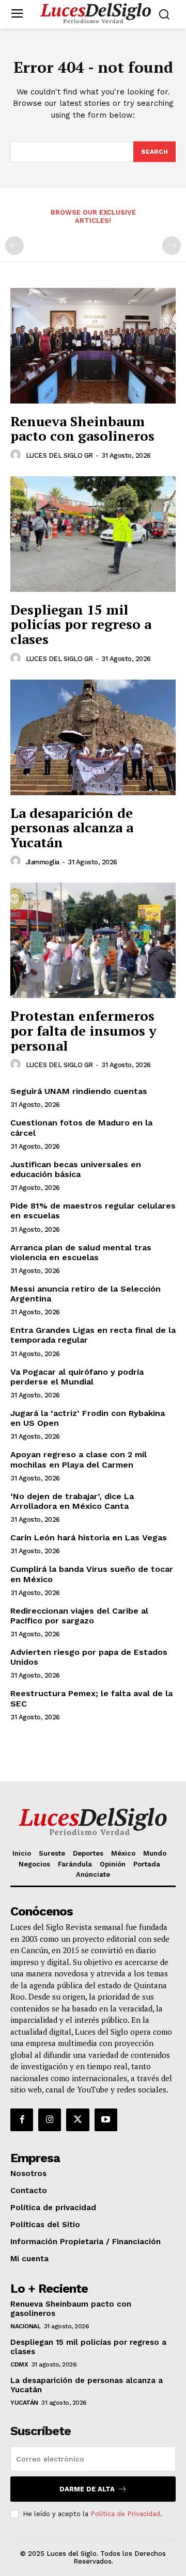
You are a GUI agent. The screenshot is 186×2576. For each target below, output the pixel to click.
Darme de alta (87, 2489)
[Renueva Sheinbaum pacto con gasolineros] (93, 346)
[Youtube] (106, 2120)
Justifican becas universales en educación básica (76, 1169)
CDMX (19, 2364)
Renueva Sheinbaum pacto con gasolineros (82, 429)
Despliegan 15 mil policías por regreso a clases (81, 624)
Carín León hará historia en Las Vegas (89, 1537)
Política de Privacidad (125, 2514)
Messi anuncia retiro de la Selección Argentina (86, 1294)
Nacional (25, 2326)
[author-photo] (17, 455)
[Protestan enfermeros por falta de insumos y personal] (93, 940)
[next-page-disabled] (172, 246)
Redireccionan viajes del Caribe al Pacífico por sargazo (79, 1616)
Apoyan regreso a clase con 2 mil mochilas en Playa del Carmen (79, 1459)
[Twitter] (78, 2120)
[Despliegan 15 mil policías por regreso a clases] (93, 534)
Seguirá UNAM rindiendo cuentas (79, 1091)
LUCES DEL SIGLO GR (59, 455)
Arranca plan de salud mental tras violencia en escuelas (81, 1252)
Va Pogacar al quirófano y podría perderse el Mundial (77, 1377)
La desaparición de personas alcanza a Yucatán (72, 827)
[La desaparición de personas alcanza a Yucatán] (93, 737)
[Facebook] (22, 2120)
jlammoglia (43, 862)
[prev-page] (14, 246)
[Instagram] (50, 2120)
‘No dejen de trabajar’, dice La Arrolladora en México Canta (72, 1501)
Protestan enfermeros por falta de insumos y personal (83, 1030)
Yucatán (24, 2403)
